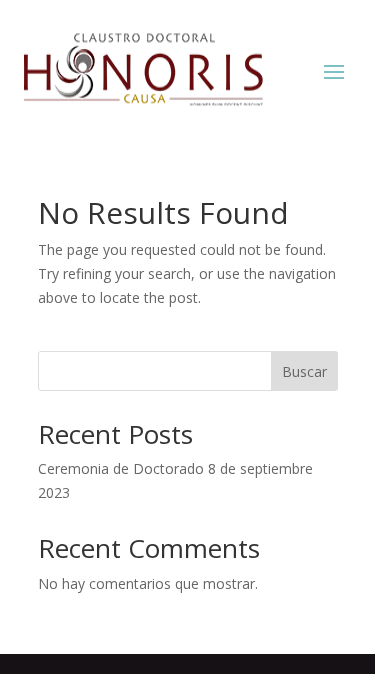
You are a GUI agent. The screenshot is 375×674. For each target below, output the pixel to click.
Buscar (304, 371)
